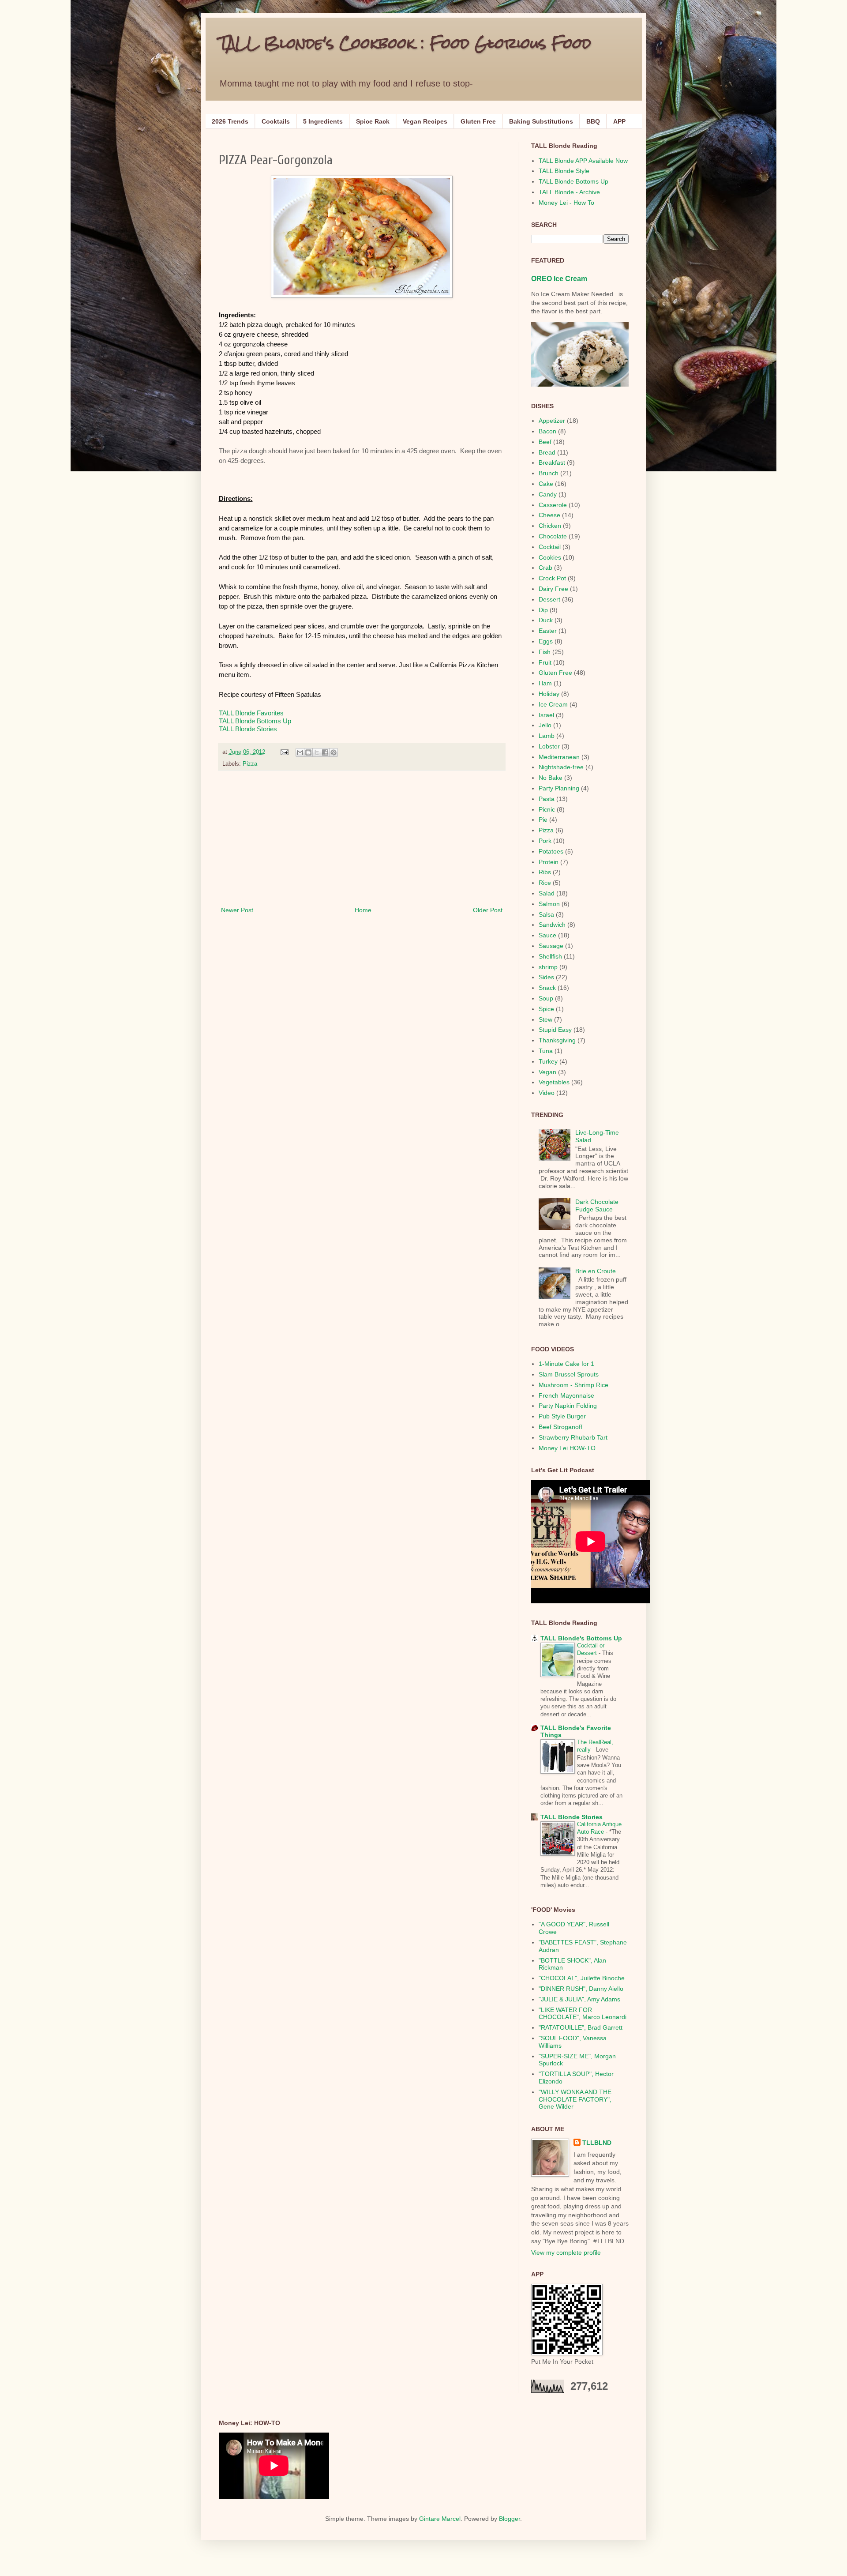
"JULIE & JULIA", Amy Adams (579, 1999)
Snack (547, 988)
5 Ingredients (323, 121)
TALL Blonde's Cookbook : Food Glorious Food (405, 43)
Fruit (545, 662)
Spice (546, 1009)
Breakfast (552, 463)
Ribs (545, 872)
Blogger (510, 2519)
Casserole (553, 505)
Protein (549, 862)
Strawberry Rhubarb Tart (573, 1437)
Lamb (547, 736)
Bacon (547, 431)
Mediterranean (559, 757)
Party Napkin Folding (568, 1406)
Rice (545, 883)
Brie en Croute (596, 1271)
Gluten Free (478, 121)
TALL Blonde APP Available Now (583, 161)
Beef (545, 442)
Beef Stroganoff (560, 1427)
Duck (546, 620)
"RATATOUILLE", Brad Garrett (581, 2027)
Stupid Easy (555, 1030)
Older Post (488, 910)
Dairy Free (553, 589)
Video (547, 1093)
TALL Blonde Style (564, 171)
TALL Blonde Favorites (251, 713)
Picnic (547, 809)
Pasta (547, 799)
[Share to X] (317, 752)
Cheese (549, 515)
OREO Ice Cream (559, 278)
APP (619, 121)
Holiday (549, 694)
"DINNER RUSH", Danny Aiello (581, 1989)
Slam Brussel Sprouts (569, 1374)
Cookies (550, 557)
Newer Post (237, 910)
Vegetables (554, 1082)
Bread (547, 452)
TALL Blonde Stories (248, 729)
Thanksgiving (557, 1040)
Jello (545, 725)
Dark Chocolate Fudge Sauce (597, 1205)
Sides (546, 977)
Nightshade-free (561, 767)
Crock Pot (552, 578)
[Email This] (300, 752)
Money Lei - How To (566, 203)
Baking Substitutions (541, 121)
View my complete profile (566, 2253)
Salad (547, 893)
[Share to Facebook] (325, 752)
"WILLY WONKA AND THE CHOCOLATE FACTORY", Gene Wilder (575, 2099)
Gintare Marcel (440, 2519)
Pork (545, 841)
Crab (545, 568)
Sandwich (552, 925)
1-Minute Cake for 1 (566, 1364)
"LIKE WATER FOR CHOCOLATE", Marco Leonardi (583, 2014)
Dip (543, 610)
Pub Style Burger (562, 1416)
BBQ (593, 121)
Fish (545, 652)
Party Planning (559, 788)
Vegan (547, 1072)
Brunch (549, 473)
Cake (546, 484)
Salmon (549, 904)
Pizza (250, 764)
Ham (545, 683)
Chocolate (553, 536)
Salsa (546, 914)
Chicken (550, 526)
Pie (543, 820)
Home (363, 910)
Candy (548, 494)
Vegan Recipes (425, 121)
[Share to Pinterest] (334, 752)
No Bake (551, 778)
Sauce (547, 935)
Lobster (549, 746)
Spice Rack (373, 121)
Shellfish (550, 956)
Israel (546, 715)
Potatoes (551, 851)
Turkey (548, 1061)
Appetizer (552, 421)
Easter (548, 631)
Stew (545, 1019)
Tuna (546, 1051)
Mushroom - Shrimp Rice (573, 1385)
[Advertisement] (362, 839)
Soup (546, 998)
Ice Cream (553, 704)
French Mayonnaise (566, 1395)
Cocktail (550, 547)
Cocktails (276, 121)
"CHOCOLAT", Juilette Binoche (582, 1978)
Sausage (551, 946)
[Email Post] (284, 752)
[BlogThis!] (308, 752)
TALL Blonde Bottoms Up (255, 721)
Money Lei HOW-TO (567, 1448)
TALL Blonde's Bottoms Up (581, 1638)
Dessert (549, 599)
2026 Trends (230, 121)
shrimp (548, 967)
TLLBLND (597, 2143)
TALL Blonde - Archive (569, 192)
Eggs (546, 641)
